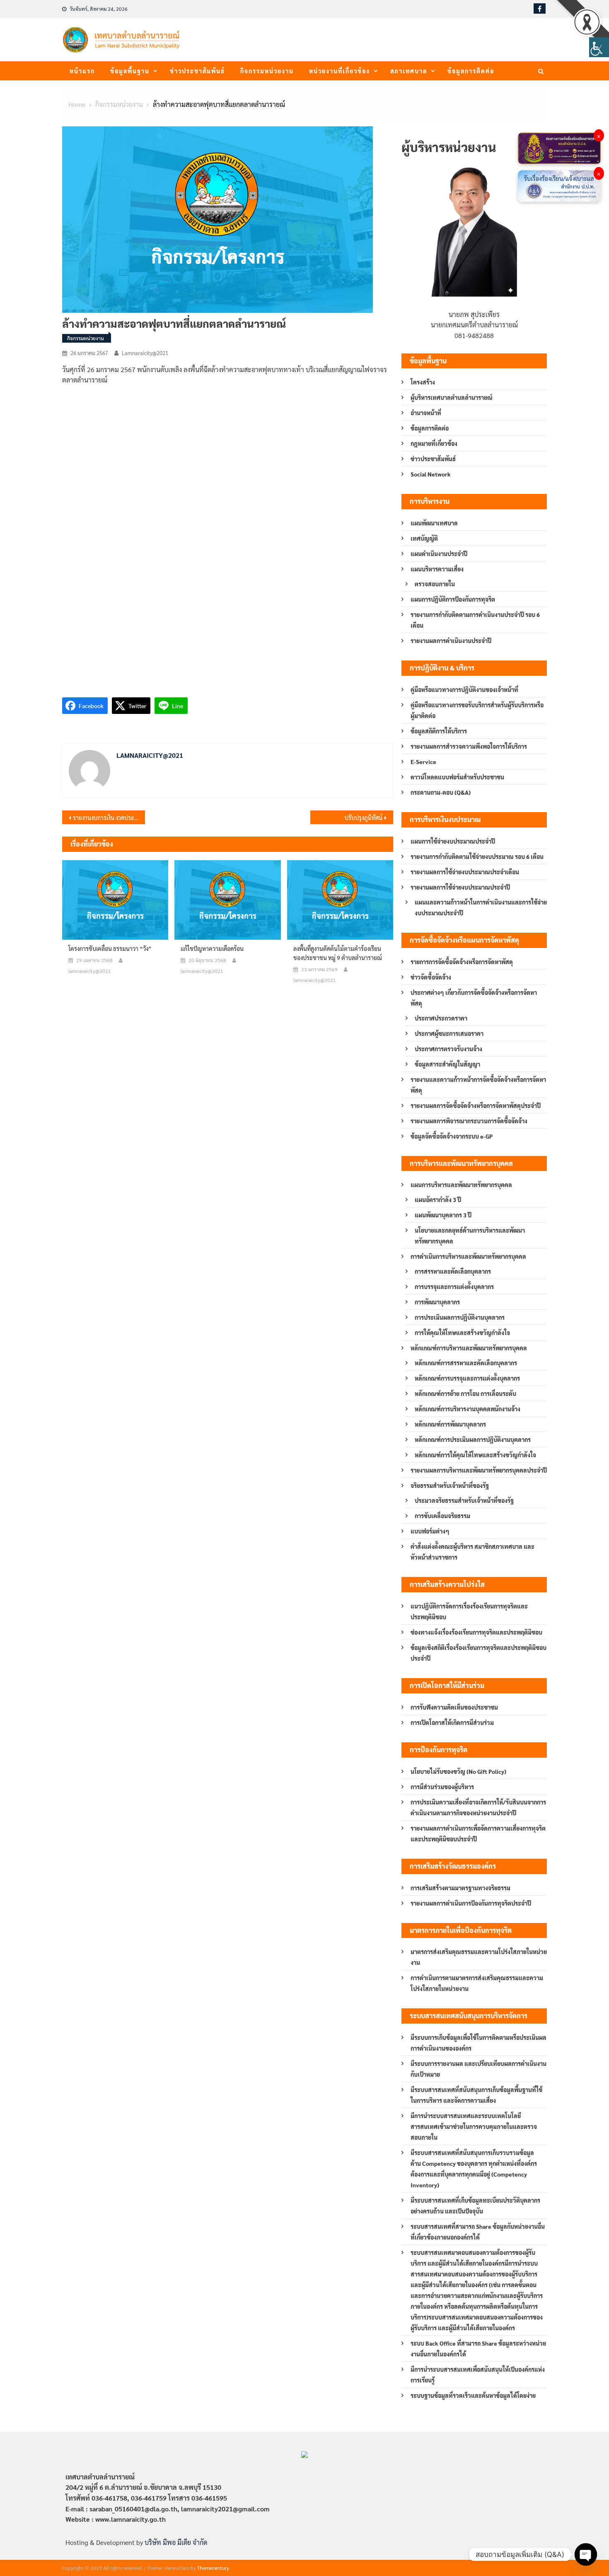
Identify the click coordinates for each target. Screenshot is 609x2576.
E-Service (423, 762)
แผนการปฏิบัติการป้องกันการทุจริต (453, 599)
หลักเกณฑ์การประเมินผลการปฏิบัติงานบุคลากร (473, 1439)
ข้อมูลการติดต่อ (471, 71)
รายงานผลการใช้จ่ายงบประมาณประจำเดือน (465, 872)
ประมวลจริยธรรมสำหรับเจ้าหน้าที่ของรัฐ (464, 1500)
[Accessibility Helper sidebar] (599, 47)
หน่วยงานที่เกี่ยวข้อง (340, 71)
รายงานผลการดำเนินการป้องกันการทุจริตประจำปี (471, 1903)
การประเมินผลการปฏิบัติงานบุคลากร (460, 1317)
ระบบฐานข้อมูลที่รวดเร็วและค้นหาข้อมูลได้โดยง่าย (473, 2395)
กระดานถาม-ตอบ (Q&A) (441, 792)
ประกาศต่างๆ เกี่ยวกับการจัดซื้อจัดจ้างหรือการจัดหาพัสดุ (474, 998)
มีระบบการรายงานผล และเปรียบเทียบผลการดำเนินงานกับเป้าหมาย (479, 2069)
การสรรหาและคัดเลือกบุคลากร (453, 1271)
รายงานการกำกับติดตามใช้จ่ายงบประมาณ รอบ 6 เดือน (477, 856)
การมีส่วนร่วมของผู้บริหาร (442, 1787)
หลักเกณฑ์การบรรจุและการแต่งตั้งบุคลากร (467, 1378)
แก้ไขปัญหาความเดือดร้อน (212, 948)
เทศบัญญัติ (424, 538)
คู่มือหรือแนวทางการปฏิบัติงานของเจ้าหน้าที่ (464, 689)
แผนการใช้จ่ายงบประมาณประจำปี (453, 841)
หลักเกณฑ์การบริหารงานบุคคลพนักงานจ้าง (468, 1409)
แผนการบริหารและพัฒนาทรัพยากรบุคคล (461, 1185)
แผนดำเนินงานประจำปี (439, 554)
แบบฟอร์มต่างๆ (430, 1531)
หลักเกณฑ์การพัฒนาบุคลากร (450, 1424)
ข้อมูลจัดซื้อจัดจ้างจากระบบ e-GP (452, 1136)
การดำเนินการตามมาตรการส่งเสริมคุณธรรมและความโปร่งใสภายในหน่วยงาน (477, 1983)
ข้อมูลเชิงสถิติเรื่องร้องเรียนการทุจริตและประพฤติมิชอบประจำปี (479, 1653)
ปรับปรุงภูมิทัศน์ (364, 818)
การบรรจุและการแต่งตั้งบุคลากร (454, 1287)
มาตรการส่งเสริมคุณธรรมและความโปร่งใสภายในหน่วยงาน (479, 1957)
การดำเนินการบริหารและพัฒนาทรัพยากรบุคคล (468, 1256)
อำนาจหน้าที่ (426, 413)
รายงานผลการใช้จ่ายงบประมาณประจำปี (460, 887)
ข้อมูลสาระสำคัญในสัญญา (447, 1064)
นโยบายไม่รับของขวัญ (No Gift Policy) (458, 1771)
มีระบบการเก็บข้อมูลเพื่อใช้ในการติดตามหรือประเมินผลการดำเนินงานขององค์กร (479, 2043)
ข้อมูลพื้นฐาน (130, 71)
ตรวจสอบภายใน (435, 584)
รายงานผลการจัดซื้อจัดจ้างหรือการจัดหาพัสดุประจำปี (476, 1105)
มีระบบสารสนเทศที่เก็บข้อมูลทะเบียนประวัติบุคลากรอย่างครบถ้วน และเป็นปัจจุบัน (475, 2206)
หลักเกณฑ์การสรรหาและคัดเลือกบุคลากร (466, 1363)
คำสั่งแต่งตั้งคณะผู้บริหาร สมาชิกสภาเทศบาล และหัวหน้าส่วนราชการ (472, 1552)
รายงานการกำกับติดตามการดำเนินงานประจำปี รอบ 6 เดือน (475, 620)
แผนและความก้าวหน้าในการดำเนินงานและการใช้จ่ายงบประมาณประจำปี (481, 907)
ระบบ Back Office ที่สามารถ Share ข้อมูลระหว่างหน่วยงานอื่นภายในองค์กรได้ (478, 2349)
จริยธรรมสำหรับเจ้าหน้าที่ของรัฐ (450, 1485)
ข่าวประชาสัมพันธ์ (197, 71)
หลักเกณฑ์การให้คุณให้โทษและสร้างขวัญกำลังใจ (475, 1455)
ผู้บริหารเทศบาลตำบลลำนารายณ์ (452, 397)
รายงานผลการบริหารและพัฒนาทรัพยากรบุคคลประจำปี (479, 1470)
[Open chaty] (586, 2554)
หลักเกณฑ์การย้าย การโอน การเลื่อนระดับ (465, 1393)
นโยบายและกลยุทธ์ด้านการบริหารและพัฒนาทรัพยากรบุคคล (470, 1236)
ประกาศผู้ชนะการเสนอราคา (449, 1033)
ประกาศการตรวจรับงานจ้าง (448, 1049)
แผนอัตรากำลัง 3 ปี (438, 1200)
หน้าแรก (82, 71)
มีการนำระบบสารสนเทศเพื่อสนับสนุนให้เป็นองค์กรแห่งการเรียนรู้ (478, 2375)
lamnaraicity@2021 (145, 353)
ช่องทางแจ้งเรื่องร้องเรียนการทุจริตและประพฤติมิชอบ (476, 1632)
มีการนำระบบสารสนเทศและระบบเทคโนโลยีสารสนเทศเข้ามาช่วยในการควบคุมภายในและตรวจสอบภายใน (474, 2126)
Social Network (431, 474)
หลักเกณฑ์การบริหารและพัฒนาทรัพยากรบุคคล (469, 1348)
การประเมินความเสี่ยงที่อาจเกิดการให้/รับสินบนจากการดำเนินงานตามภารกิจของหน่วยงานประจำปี (478, 1807)
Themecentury (213, 2568)
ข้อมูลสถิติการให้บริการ (439, 731)
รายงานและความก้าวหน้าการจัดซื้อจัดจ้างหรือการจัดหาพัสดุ (478, 1085)
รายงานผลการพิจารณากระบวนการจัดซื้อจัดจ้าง (469, 1121)
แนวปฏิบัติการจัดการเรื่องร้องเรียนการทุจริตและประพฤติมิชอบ (469, 1611)
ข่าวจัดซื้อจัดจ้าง (431, 977)
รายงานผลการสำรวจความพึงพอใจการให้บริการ (469, 746)
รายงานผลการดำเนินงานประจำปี (451, 641)
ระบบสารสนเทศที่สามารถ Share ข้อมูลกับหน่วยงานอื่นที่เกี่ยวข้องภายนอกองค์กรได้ (478, 2232)
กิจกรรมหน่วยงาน (267, 71)
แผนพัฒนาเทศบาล (434, 523)
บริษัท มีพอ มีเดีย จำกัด (176, 2542)
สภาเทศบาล (409, 71)
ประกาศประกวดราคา (441, 1018)
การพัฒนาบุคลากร (437, 1302)
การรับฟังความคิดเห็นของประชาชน (454, 1707)
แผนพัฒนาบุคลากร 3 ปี (443, 1215)
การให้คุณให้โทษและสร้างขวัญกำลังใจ (462, 1333)
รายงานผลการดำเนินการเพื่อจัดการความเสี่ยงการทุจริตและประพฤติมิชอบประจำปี (478, 1833)
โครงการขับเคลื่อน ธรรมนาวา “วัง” (110, 948)
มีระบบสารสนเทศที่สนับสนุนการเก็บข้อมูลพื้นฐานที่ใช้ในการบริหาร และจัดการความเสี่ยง (476, 2095)
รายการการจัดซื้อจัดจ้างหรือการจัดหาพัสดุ (462, 962)
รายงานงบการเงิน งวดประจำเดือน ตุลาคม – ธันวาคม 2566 (109, 818)
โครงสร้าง (423, 382)
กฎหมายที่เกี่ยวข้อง (434, 443)
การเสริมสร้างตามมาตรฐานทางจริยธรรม (460, 1888)
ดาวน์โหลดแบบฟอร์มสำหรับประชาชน (457, 777)
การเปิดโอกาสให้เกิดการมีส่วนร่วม (452, 1722)
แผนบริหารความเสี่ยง (437, 569)
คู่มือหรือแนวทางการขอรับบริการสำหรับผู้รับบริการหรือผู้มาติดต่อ (477, 710)
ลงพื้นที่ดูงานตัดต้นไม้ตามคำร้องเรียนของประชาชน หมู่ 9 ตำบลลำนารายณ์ (338, 953)
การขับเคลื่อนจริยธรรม (442, 1516)
